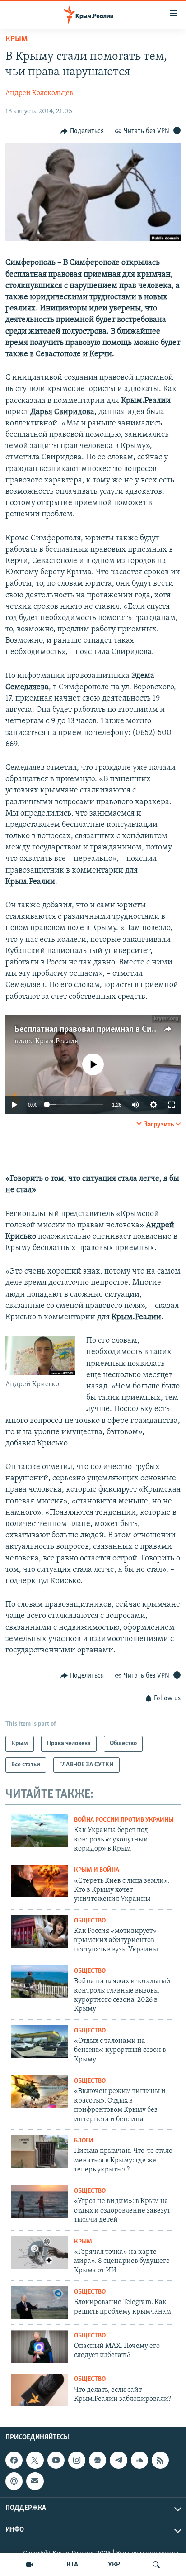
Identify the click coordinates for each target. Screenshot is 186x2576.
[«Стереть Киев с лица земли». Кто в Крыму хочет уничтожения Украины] (40, 1881)
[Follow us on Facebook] (14, 2460)
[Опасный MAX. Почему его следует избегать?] (40, 2347)
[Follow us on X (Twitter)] (35, 2460)
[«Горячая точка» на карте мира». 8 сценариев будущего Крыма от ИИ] (40, 2252)
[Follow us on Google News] (98, 2460)
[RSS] (160, 2460)
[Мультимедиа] (30, 2565)
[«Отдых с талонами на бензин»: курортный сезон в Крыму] (40, 2042)
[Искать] (156, 2565)
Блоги (84, 2141)
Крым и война (97, 1870)
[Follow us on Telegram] (118, 2460)
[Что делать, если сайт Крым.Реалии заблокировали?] (40, 2390)
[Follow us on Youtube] (56, 2460)
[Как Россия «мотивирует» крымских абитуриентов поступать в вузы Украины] (40, 1932)
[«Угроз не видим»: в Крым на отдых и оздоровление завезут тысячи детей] (40, 2202)
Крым (16, 39)
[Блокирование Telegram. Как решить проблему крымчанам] (40, 2303)
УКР (114, 2565)
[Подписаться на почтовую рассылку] (35, 2481)
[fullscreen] (172, 1105)
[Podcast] (14, 2481)
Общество (90, 1921)
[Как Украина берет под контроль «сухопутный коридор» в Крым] (40, 1831)
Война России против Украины (124, 1820)
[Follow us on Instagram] (77, 2460)
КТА (72, 2565)
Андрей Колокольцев (39, 93)
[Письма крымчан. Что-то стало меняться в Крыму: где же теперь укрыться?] (40, 2151)
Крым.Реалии (57, 1041)
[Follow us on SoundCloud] (139, 2460)
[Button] (82, 131)
